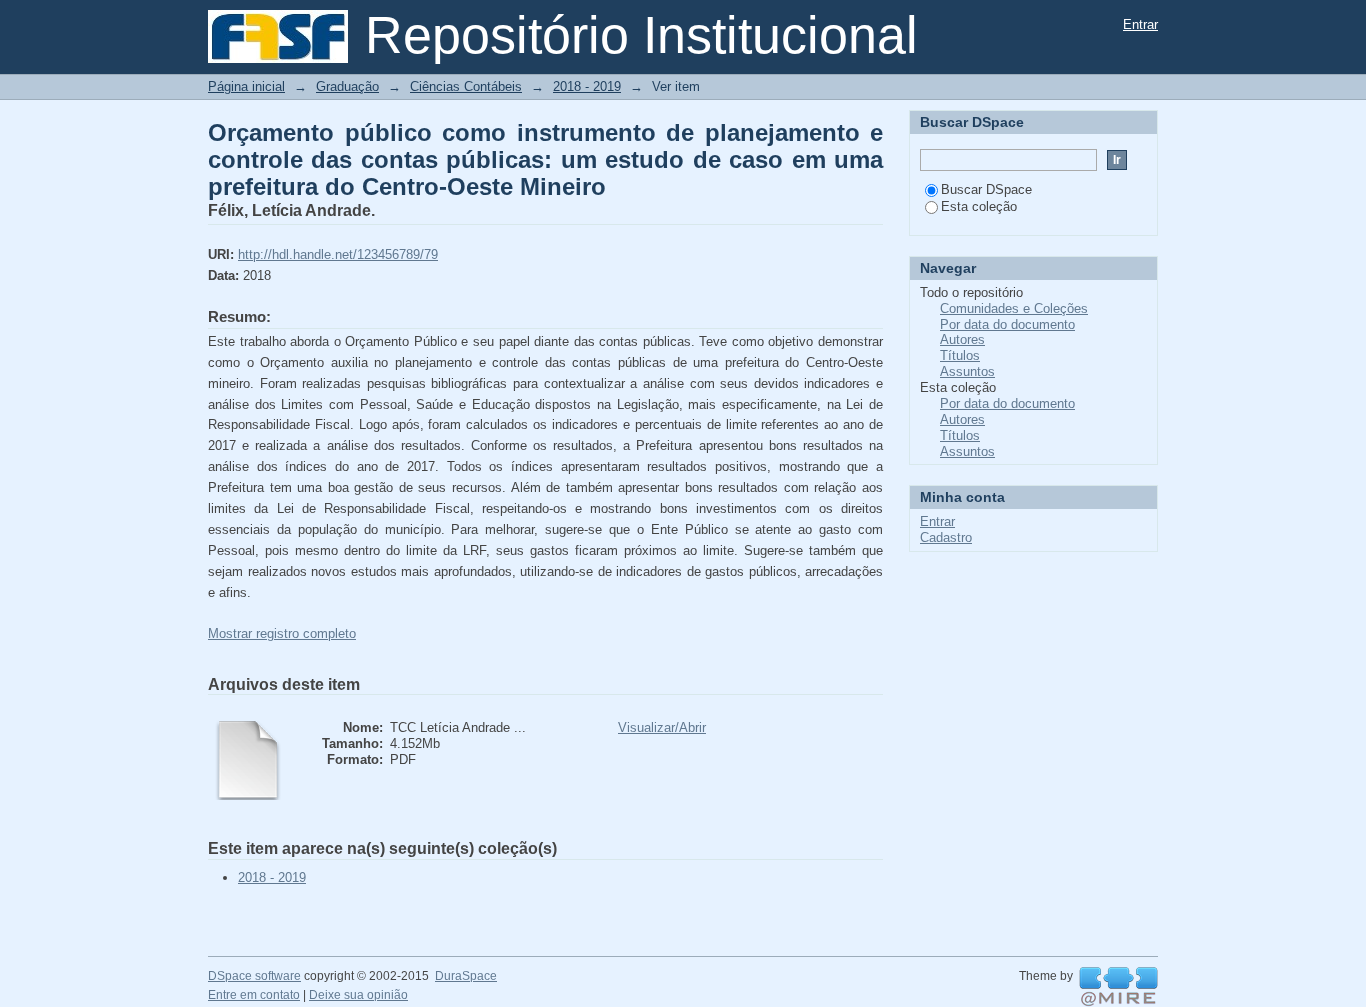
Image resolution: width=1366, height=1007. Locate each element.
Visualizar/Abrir (662, 727)
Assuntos (967, 371)
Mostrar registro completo (282, 633)
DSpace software (254, 976)
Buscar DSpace (986, 189)
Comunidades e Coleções (1014, 308)
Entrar (1140, 24)
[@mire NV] (1118, 987)
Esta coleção (979, 206)
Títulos (960, 355)
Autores (962, 339)
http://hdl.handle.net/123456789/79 (338, 254)
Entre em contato (254, 995)
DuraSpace (466, 976)
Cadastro (946, 537)
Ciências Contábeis (466, 86)
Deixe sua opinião (358, 995)
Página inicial (246, 86)
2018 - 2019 (587, 86)
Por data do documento (1007, 324)
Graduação (347, 86)
